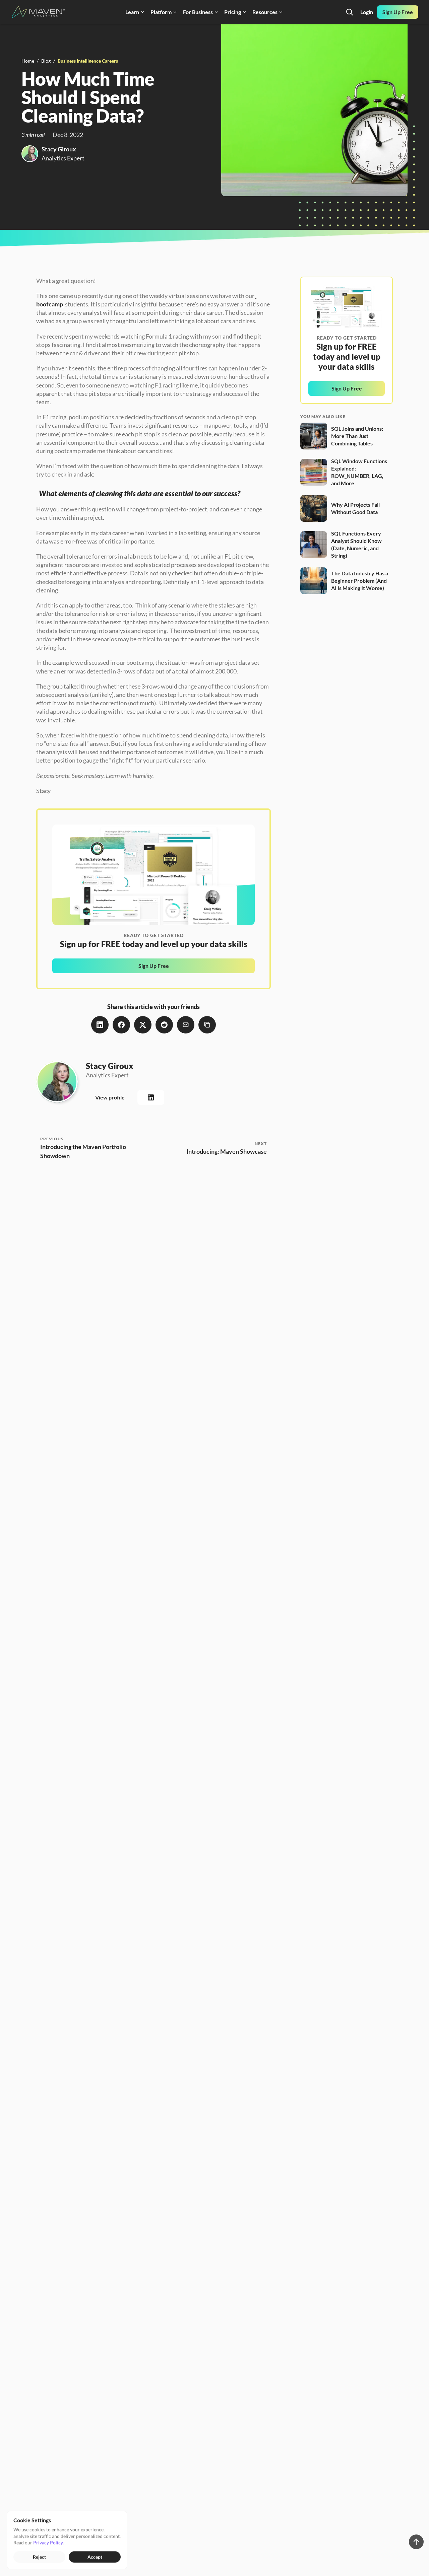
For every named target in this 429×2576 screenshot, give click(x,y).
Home (28, 61)
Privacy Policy (48, 2542)
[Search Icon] (350, 12)
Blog (46, 61)
